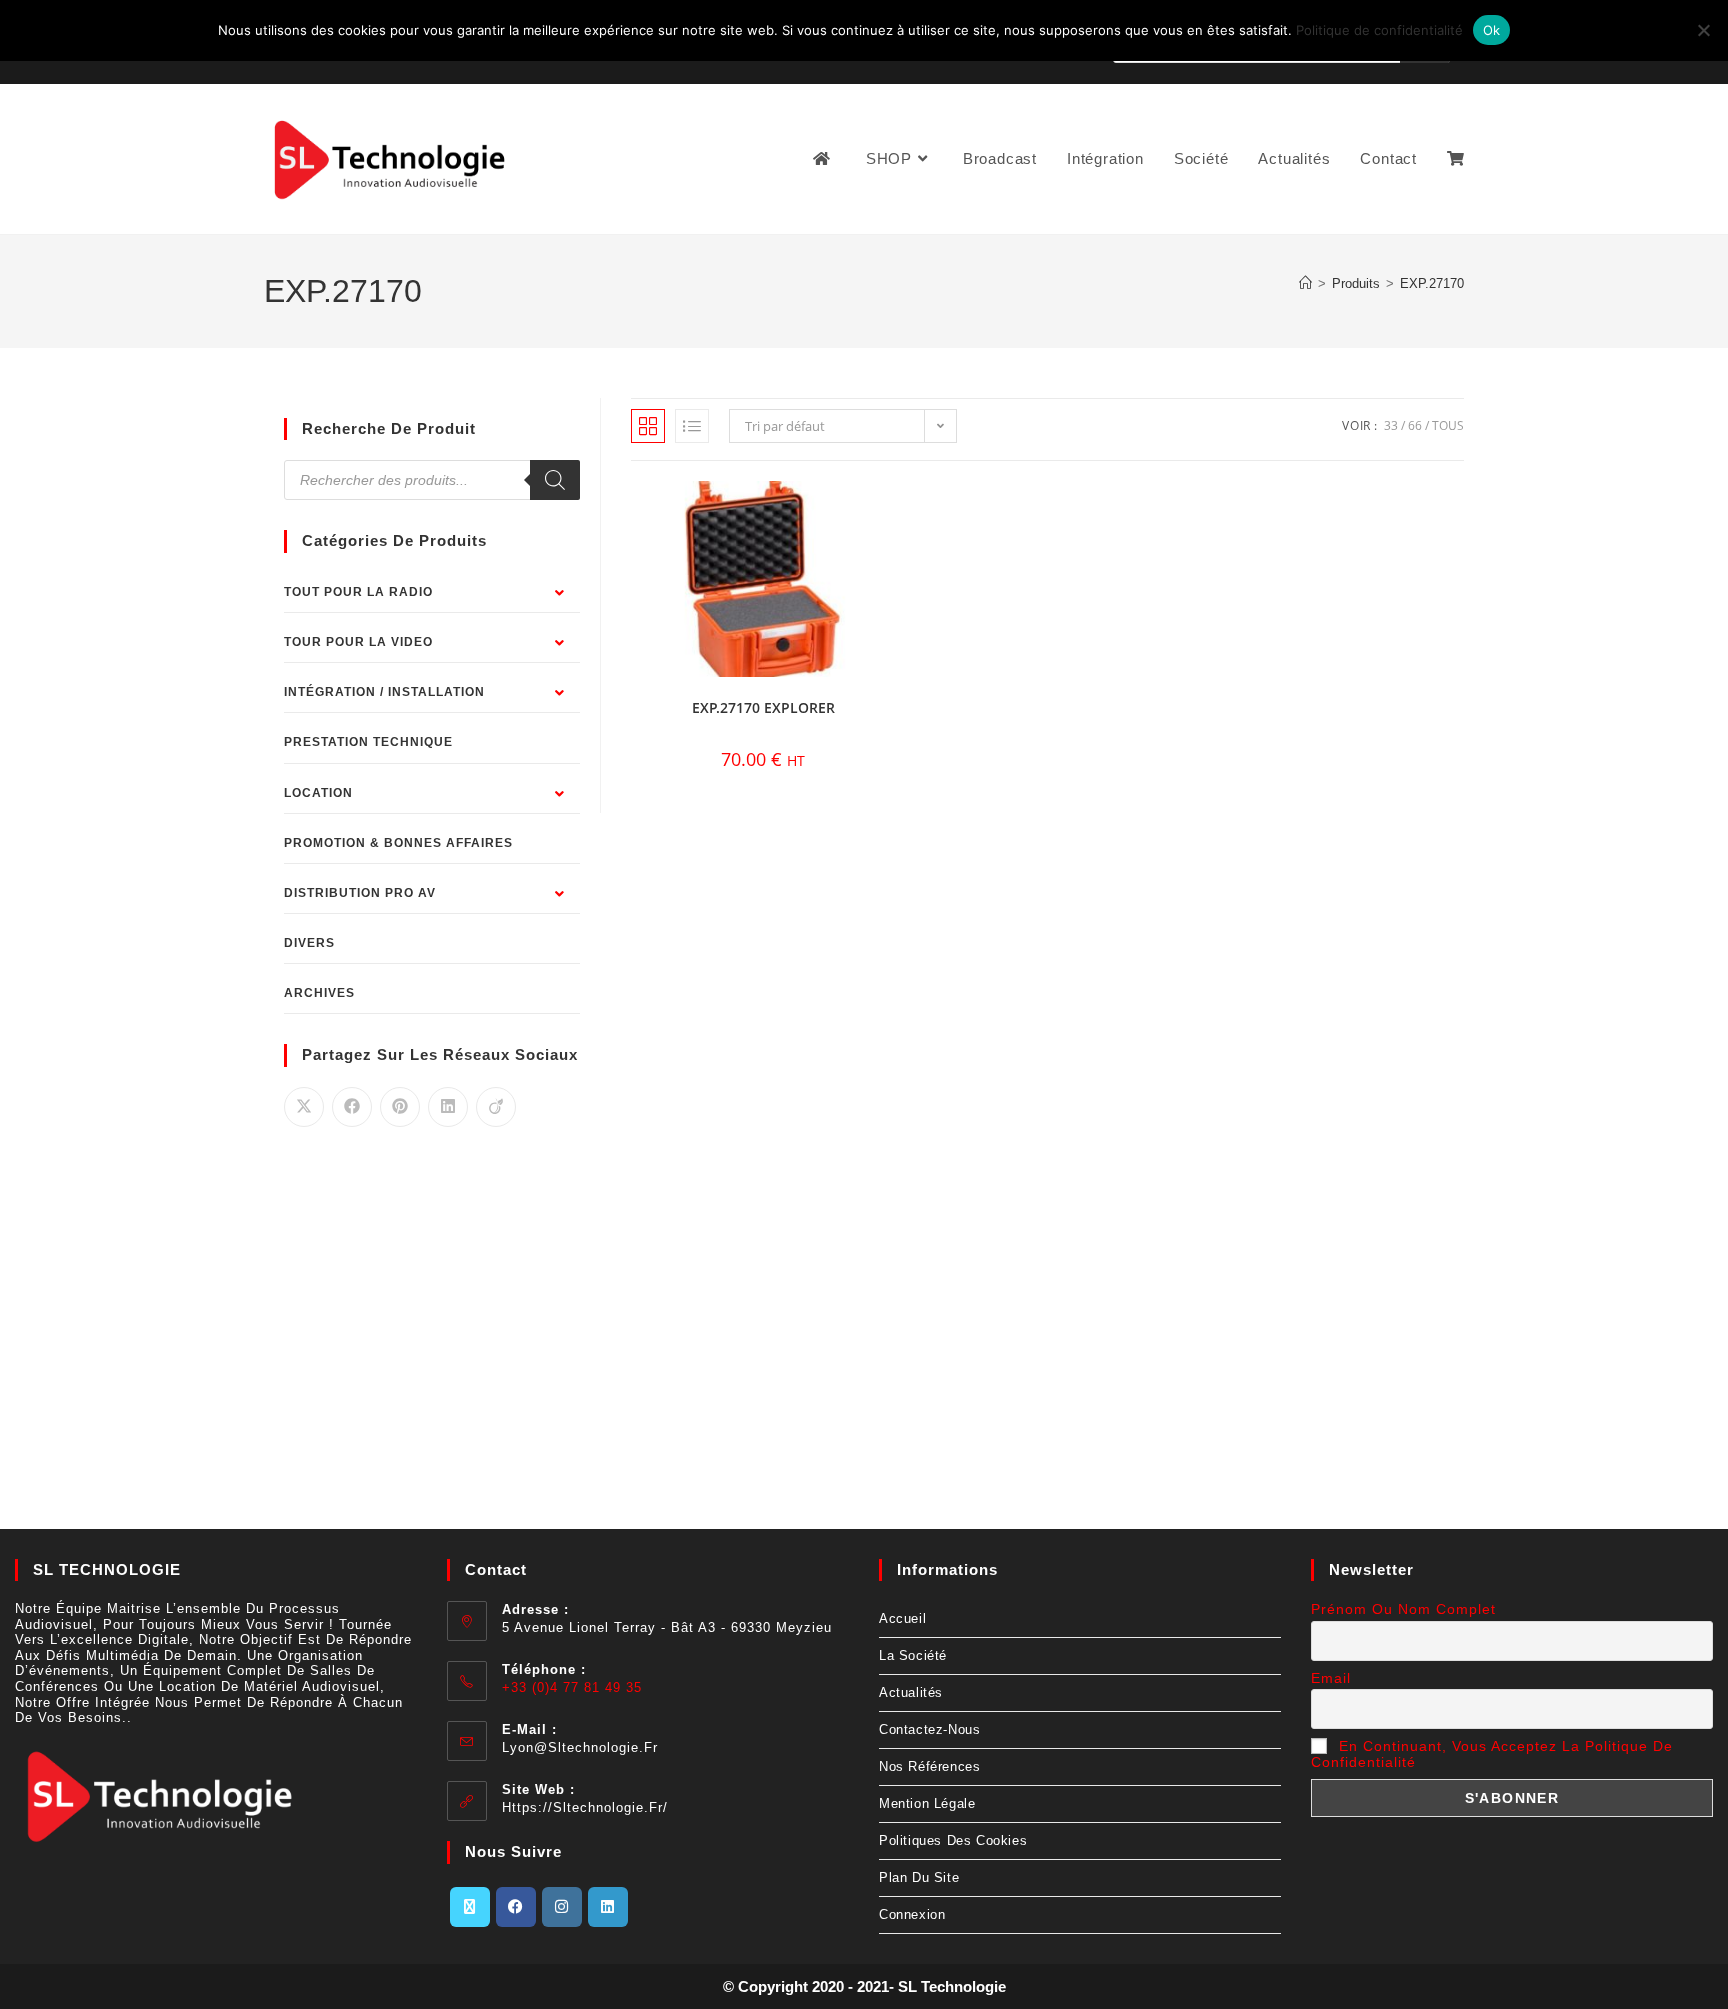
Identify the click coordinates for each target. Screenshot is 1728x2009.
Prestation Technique (368, 742)
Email (1331, 1678)
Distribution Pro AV (360, 893)
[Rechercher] (555, 480)
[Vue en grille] (648, 426)
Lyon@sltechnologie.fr (580, 1747)
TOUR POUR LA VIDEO (358, 642)
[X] (470, 1907)
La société (913, 1655)
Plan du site (919, 1877)
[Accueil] (1305, 283)
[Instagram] (562, 1907)
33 (1391, 425)
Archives (319, 993)
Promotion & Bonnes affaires (398, 843)
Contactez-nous (929, 1729)
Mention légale (927, 1803)
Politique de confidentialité (1379, 30)
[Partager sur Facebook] (352, 1107)
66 (1415, 425)
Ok (1492, 30)
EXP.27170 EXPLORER (763, 707)
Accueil (902, 1618)
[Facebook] (516, 1907)
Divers (309, 943)
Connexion (912, 1914)
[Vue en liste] (692, 426)
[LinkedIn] (608, 1907)
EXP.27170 (1432, 283)
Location (318, 793)
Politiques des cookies (953, 1840)
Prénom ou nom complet (1403, 1609)
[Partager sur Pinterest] (400, 1107)
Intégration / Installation (384, 692)
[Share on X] (304, 1107)
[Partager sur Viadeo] (496, 1107)
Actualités (911, 1692)
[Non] (1703, 30)
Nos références (929, 1766)
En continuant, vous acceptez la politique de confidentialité (1492, 1754)
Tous (1448, 425)
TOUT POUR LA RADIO (358, 592)
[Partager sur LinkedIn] (448, 1107)
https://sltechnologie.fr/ (585, 1807)
